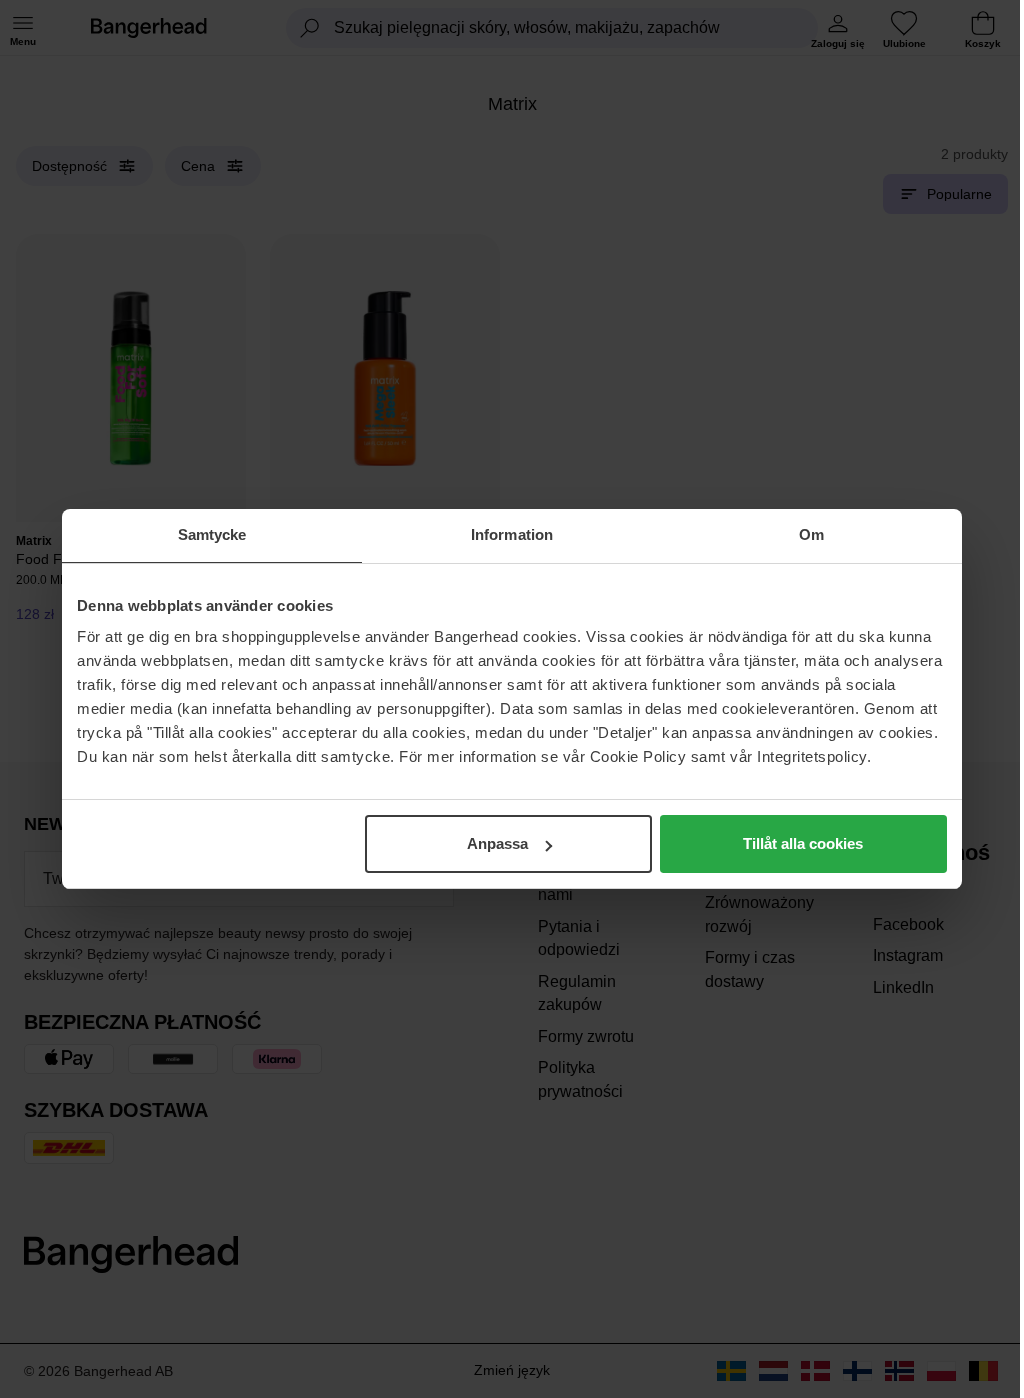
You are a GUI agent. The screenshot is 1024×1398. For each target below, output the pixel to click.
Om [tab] (811, 534)
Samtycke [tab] (212, 534)
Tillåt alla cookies (803, 843)
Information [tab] (512, 534)
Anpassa (497, 843)
